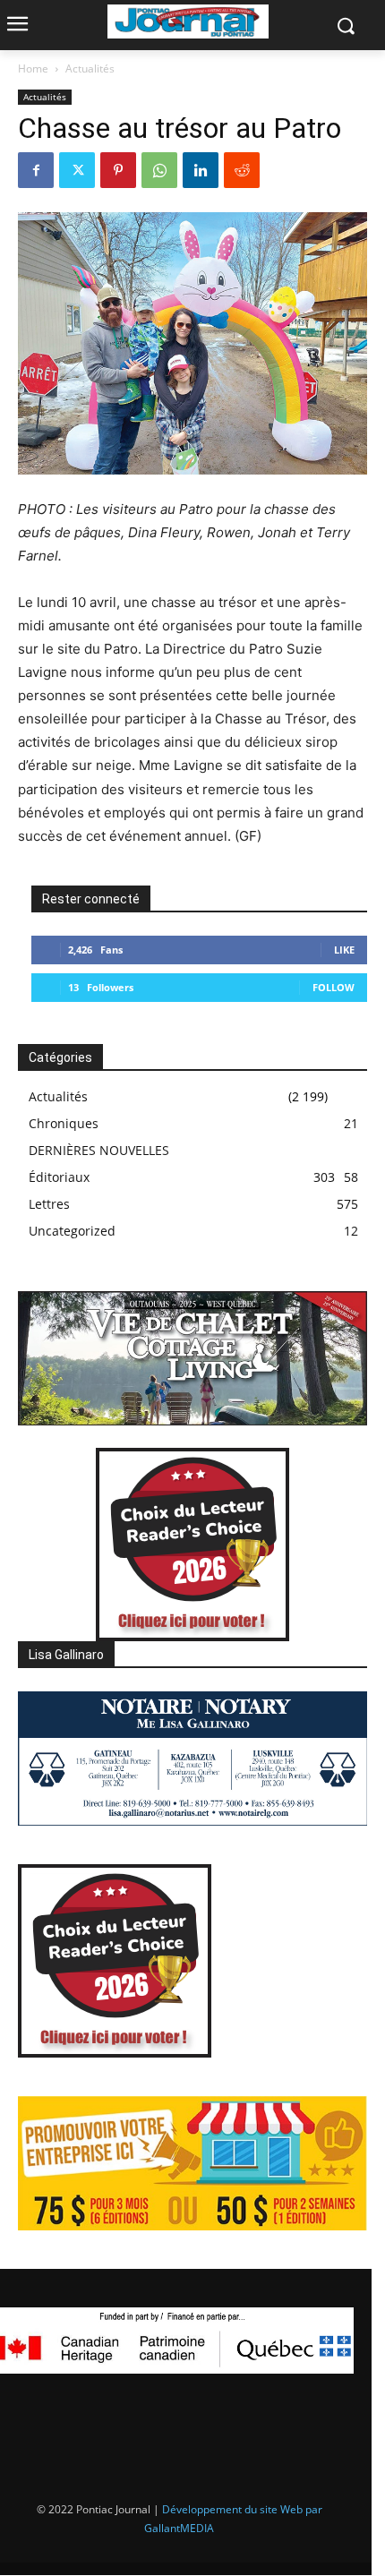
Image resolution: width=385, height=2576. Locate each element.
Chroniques (64, 1123)
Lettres (49, 1204)
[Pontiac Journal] (188, 21)
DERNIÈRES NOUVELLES (99, 1150)
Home (33, 68)
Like (344, 950)
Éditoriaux (59, 1177)
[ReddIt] (242, 170)
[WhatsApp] (159, 170)
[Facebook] (36, 170)
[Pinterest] (118, 170)
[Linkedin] (201, 170)
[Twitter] (77, 170)
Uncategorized (72, 1231)
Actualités (90, 68)
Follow (334, 987)
